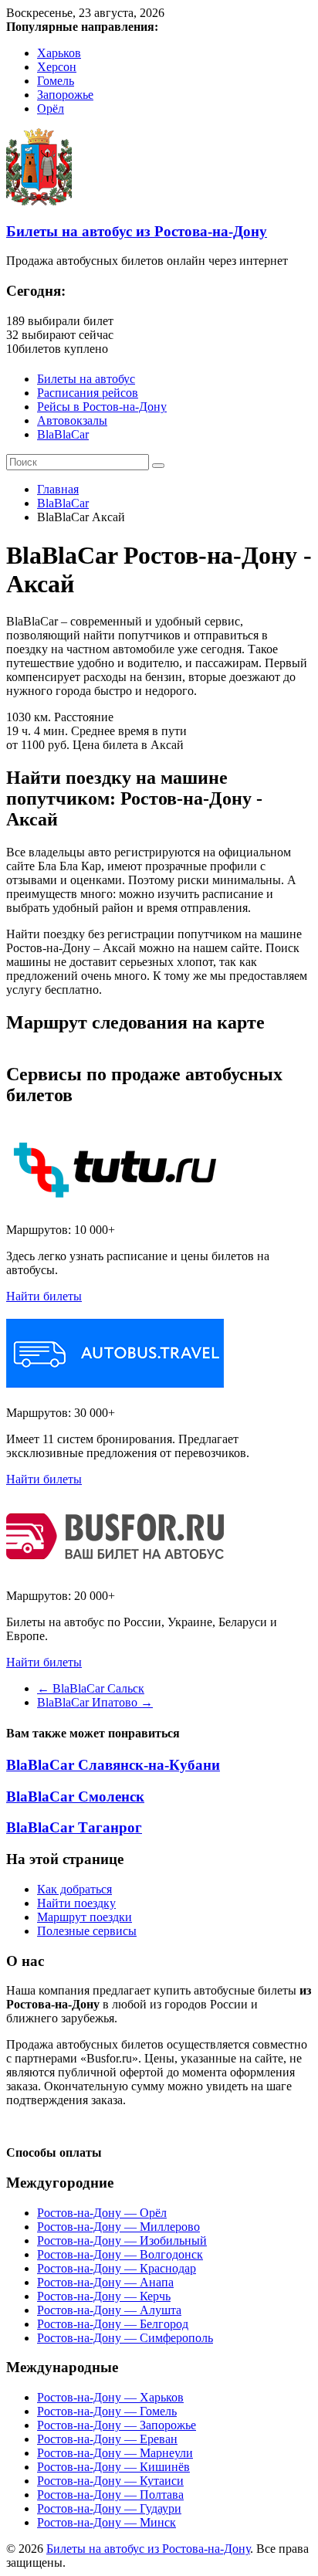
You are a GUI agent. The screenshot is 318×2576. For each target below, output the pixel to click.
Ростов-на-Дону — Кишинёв (113, 2467)
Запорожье (65, 95)
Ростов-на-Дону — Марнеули (115, 2453)
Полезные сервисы (87, 1931)
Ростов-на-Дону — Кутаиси (110, 2481)
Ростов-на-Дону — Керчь (104, 2296)
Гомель (56, 81)
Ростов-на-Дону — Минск (107, 2522)
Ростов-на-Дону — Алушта (109, 2310)
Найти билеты (44, 1296)
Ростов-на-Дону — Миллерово (118, 2227)
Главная (58, 489)
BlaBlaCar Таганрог (74, 1827)
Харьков (59, 53)
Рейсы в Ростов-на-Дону (102, 407)
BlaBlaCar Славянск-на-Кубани (113, 1765)
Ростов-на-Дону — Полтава (110, 2495)
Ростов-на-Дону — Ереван (107, 2439)
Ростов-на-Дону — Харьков (110, 2397)
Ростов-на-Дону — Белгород (113, 2324)
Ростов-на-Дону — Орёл (102, 2213)
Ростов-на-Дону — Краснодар (117, 2268)
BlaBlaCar (63, 434)
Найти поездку (76, 1903)
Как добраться (74, 1889)
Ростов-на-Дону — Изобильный (122, 2240)
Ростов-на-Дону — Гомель (107, 2411)
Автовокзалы (72, 420)
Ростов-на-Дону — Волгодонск (120, 2254)
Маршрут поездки (85, 1917)
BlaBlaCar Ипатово (95, 1702)
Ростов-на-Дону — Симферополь (125, 2338)
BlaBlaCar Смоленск (75, 1796)
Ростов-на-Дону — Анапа (105, 2282)
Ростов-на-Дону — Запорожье (117, 2425)
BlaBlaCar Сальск (91, 1688)
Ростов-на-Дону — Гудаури (109, 2508)
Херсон (57, 67)
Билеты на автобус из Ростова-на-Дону (137, 231)
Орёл (51, 108)
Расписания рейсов (88, 393)
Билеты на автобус (86, 379)
